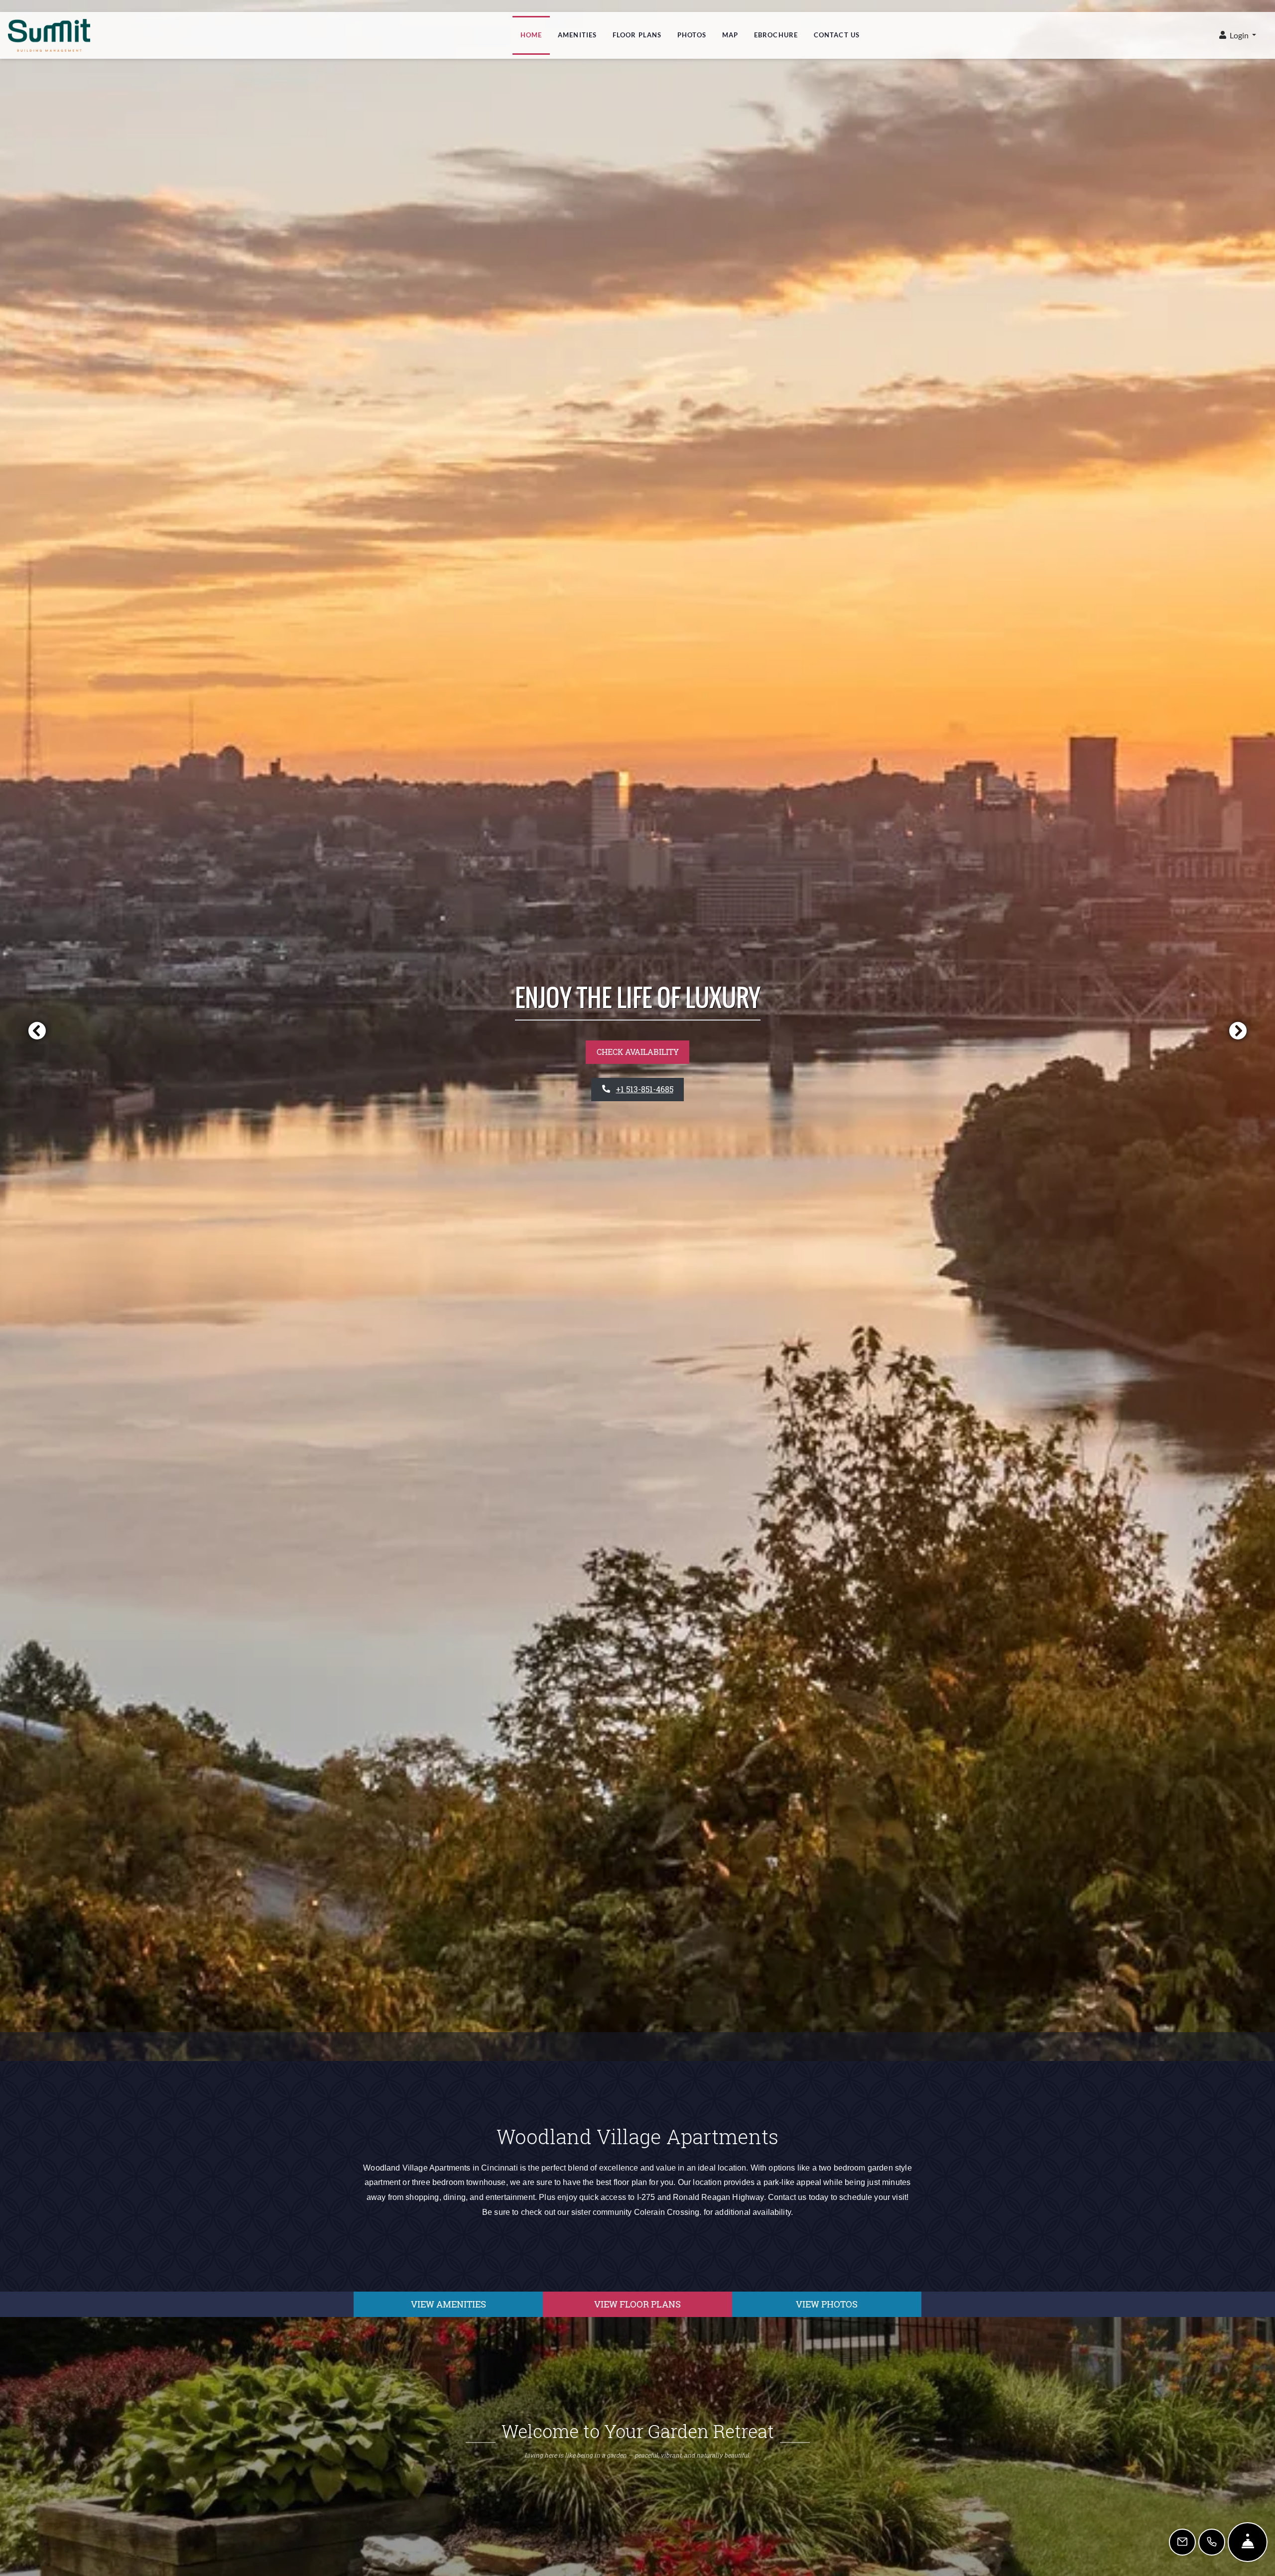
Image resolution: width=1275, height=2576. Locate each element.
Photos (692, 35)
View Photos (827, 2304)
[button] (1238, 36)
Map (730, 35)
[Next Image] (1238, 1030)
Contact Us (837, 35)
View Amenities (448, 2304)
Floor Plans (637, 35)
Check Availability (638, 1052)
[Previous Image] (37, 1030)
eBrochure (776, 35)
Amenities (577, 35)
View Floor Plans (637, 2304)
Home (531, 35)
